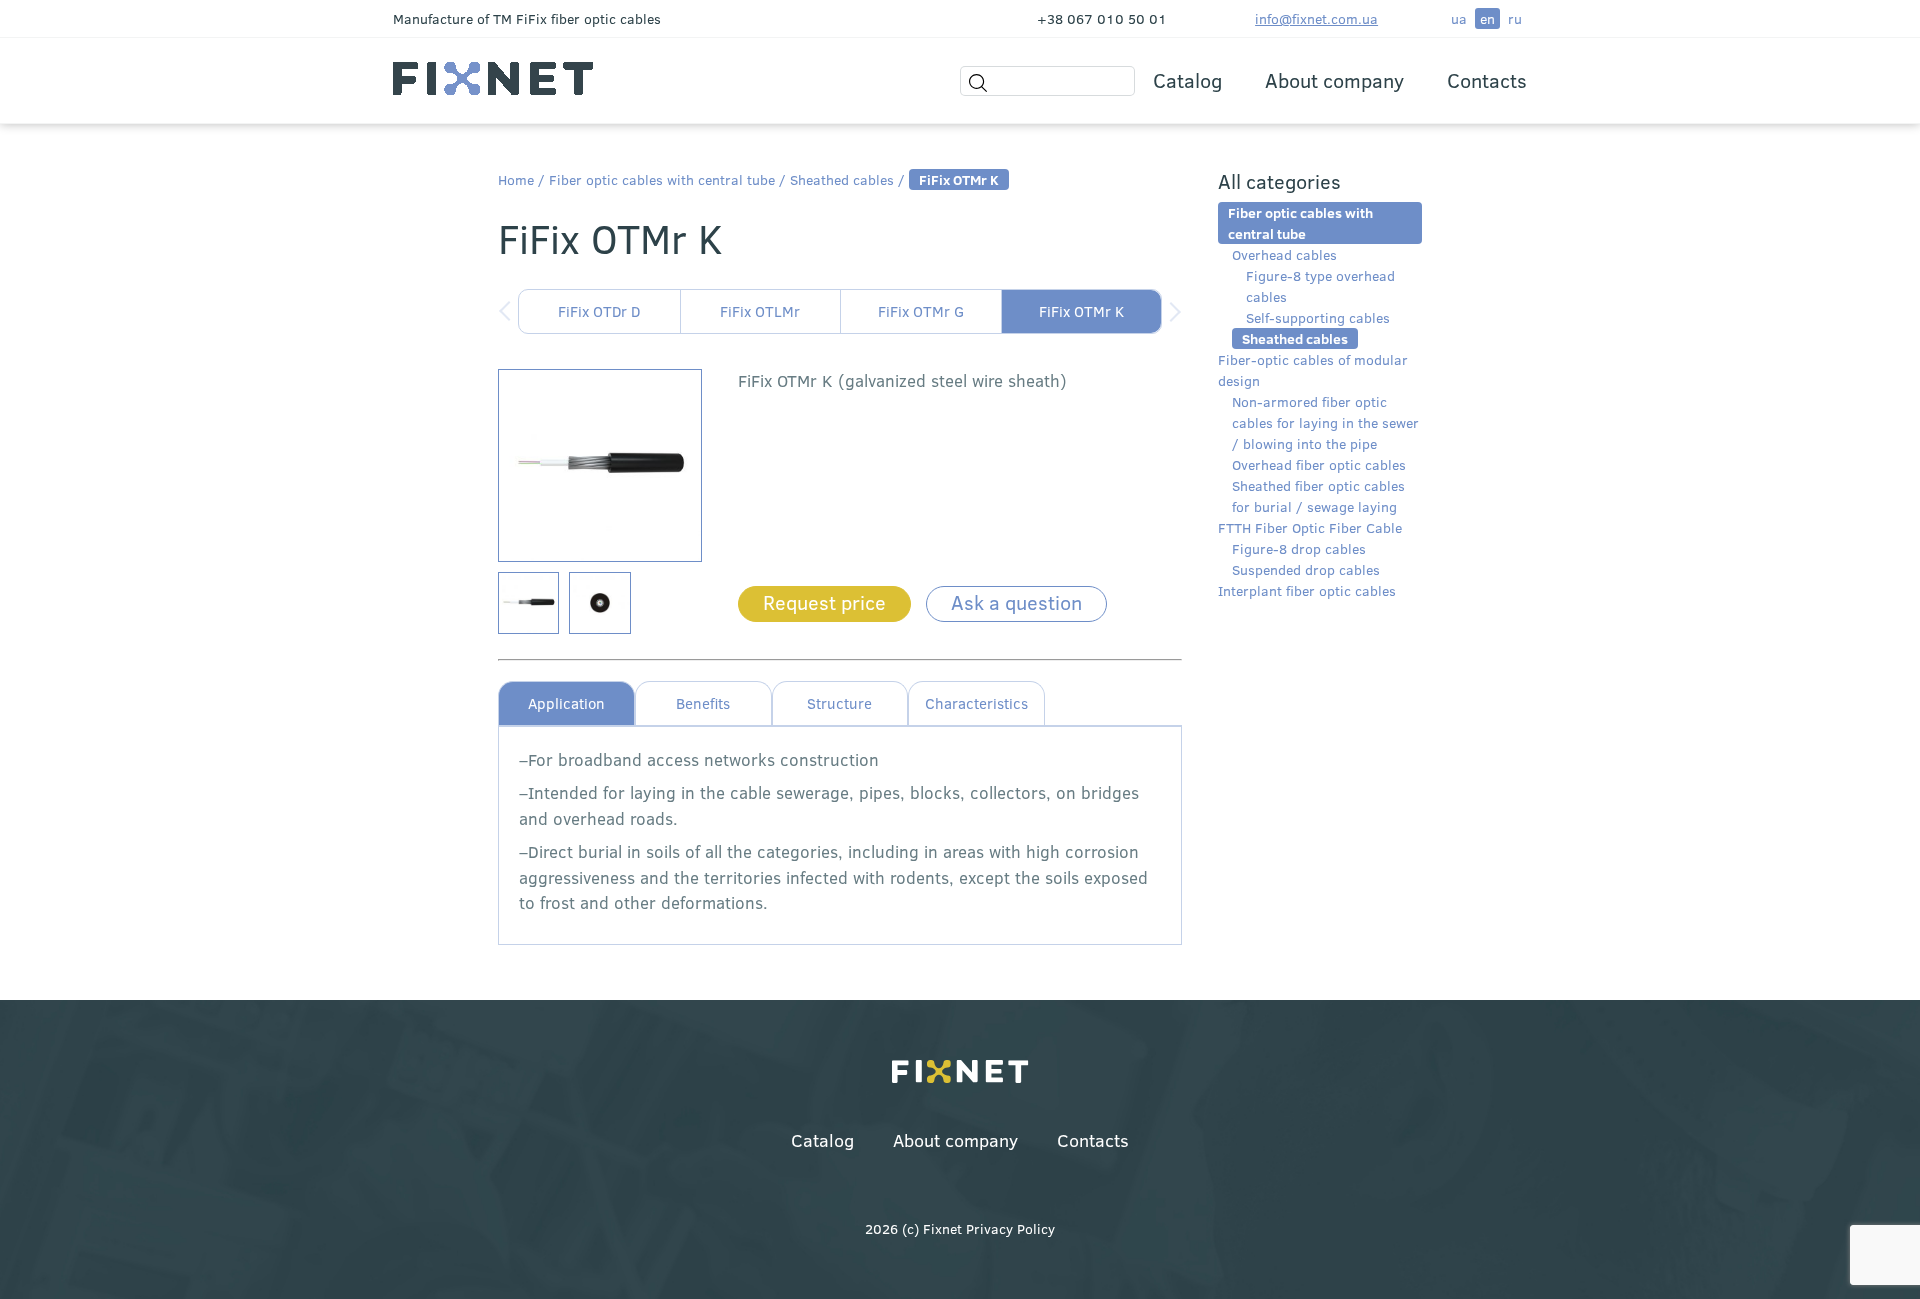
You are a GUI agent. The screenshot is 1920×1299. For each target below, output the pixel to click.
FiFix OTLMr (760, 311)
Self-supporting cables (1318, 317)
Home (516, 179)
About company (1334, 79)
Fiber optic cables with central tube (662, 179)
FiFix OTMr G (921, 311)
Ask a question (1016, 601)
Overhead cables (1284, 254)
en (1487, 18)
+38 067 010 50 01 (1102, 18)
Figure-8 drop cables (1299, 548)
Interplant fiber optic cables (1307, 590)
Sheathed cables (842, 179)
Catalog (1187, 79)
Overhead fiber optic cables (1319, 464)
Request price (824, 601)
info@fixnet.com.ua (1316, 18)
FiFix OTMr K (1081, 311)
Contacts (1487, 79)
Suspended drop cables (1306, 569)
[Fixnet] (960, 1073)
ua (1459, 18)
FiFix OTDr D (599, 311)
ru (1515, 18)
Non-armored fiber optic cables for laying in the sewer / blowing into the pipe (1325, 422)
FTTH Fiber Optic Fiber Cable (1310, 527)
